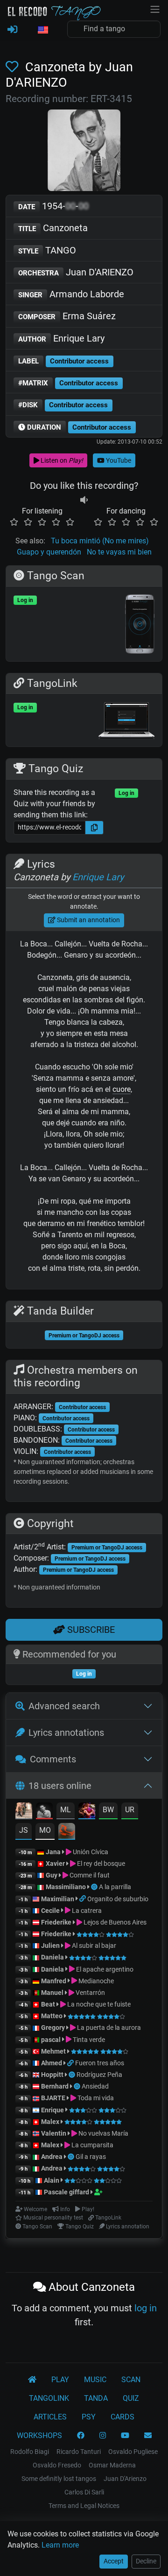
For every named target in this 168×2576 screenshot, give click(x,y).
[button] (42, 30)
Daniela (53, 1957)
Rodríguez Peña (99, 2075)
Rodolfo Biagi (30, 2452)
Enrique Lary (61, 338)
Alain (52, 2180)
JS (24, 1830)
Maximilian (58, 1899)
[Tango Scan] (95, 1887)
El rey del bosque (100, 1863)
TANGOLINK (49, 2398)
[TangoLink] (83, 1899)
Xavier (56, 1863)
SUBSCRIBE (90, 1630)
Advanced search (64, 1706)
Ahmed (52, 2063)
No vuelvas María (103, 2133)
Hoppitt (52, 2075)
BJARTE (53, 2098)
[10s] (84, 500)
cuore (122, 1089)
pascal (51, 2040)
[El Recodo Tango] (32, 2380)
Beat (48, 2004)
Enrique (53, 2110)
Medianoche (95, 1981)
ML (66, 1810)
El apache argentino (104, 1969)
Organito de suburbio (118, 1899)
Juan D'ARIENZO (76, 272)
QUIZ (131, 2398)
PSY (89, 2417)
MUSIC (95, 2380)
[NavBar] (155, 8)
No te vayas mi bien (119, 552)
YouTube (118, 460)
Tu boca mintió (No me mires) (100, 541)
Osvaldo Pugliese (133, 2452)
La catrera (86, 1911)
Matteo (52, 2016)
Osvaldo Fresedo (57, 2465)
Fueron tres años (100, 2063)
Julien (51, 1946)
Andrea (52, 2157)
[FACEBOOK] (81, 2436)
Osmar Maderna (112, 2465)
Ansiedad (95, 2086)
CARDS (122, 2417)
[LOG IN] (12, 30)
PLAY (60, 2380)
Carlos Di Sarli (84, 2492)
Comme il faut (89, 1875)
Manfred (54, 1981)
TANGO (47, 250)
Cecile (50, 1911)
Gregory (53, 2028)
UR (130, 1810)
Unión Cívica (90, 1852)
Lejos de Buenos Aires (114, 1922)
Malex (50, 2122)
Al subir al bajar (93, 1946)
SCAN (131, 2380)
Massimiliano (66, 1887)
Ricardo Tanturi (79, 2452)
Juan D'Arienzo (125, 2479)
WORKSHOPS (39, 2436)
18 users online (60, 1786)
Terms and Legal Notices (84, 2506)
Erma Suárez (67, 316)
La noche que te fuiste (98, 2004)
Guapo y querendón (49, 552)
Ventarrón (90, 1993)
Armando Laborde (71, 294)
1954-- (53, 206)
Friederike (56, 1922)
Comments (53, 1759)
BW (108, 1810)
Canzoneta (53, 228)
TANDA (96, 2398)
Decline (146, 2561)
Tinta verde (88, 2040)
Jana (53, 1852)
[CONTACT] (148, 2436)
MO (45, 1830)
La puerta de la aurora (108, 2028)
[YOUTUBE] (125, 2436)
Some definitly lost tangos (59, 2479)
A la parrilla (115, 1887)
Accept (114, 2561)
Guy (52, 1875)
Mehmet (53, 2051)
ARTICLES (50, 2417)
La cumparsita (92, 2145)
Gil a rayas (91, 2157)
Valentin (54, 2133)
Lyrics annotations (66, 1733)
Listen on (61, 460)
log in (146, 2308)
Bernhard (55, 2086)
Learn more (60, 2545)
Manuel (52, 1993)
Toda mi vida (95, 2098)
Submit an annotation (88, 920)
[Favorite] (14, 67)
